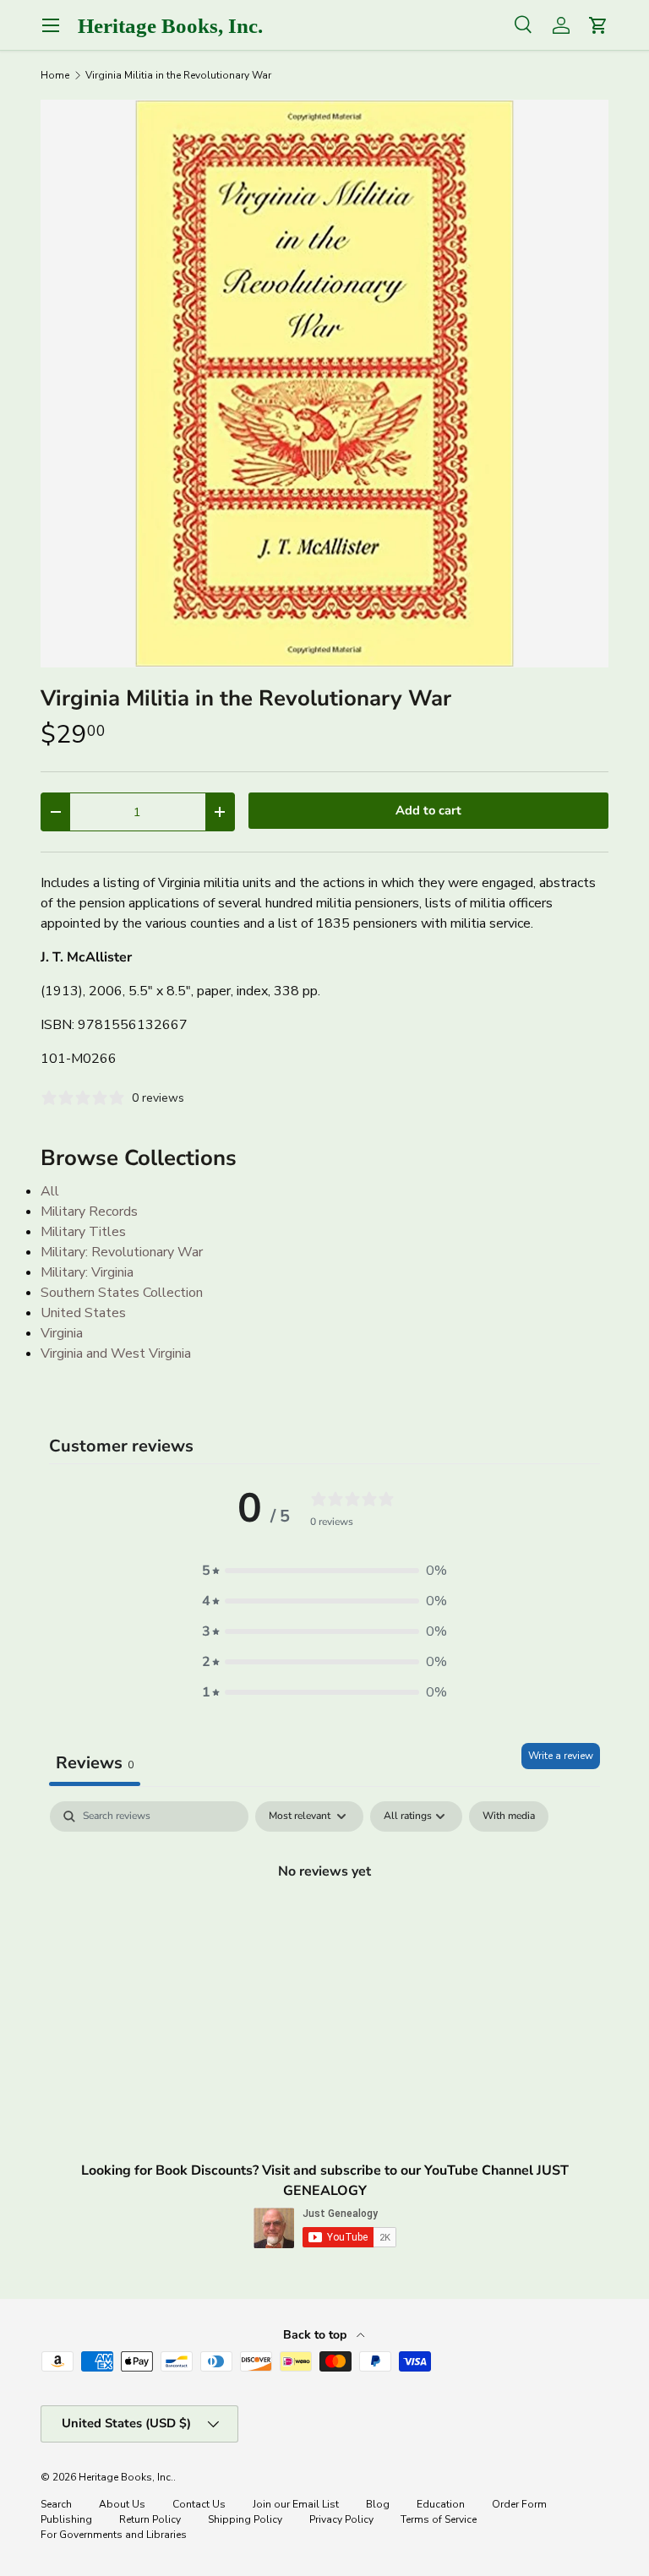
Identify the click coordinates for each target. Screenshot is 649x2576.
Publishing (66, 2519)
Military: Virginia (87, 1272)
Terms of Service (439, 2519)
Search (56, 2504)
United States (83, 1313)
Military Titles (83, 1232)
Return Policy (150, 2519)
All (50, 1191)
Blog (378, 2504)
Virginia (62, 1333)
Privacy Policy (341, 2519)
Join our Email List (296, 2504)
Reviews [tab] (95, 1763)
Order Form (519, 2504)
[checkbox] (509, 1816)
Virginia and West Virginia (116, 1353)
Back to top (316, 2335)
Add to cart (428, 810)
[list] (324, 384)
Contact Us (199, 2504)
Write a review (561, 1756)
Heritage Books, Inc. (126, 2477)
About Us (122, 2504)
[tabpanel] (324, 1928)
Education (441, 2504)
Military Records (89, 1212)
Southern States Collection (122, 1293)
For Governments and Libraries (114, 2535)
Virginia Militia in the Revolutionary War (178, 75)
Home (55, 75)
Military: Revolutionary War (122, 1252)
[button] (324, 1571)
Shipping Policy (245, 2519)
